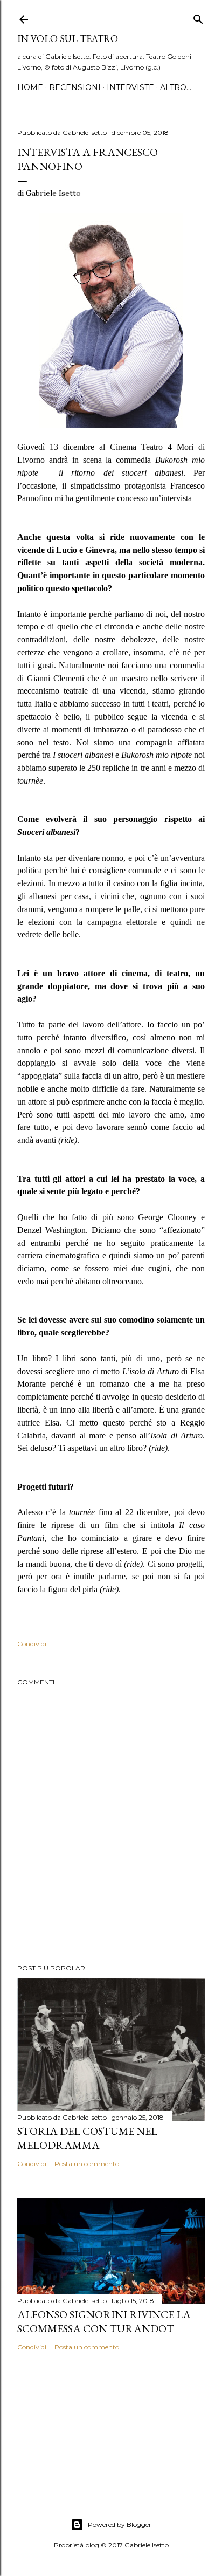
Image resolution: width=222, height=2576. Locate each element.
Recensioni (75, 87)
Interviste (130, 87)
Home (30, 87)
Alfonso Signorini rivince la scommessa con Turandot (104, 2321)
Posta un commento (87, 2164)
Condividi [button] (32, 1644)
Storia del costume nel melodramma (87, 2138)
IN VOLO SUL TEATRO (68, 39)
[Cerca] (198, 17)
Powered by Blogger (120, 2524)
